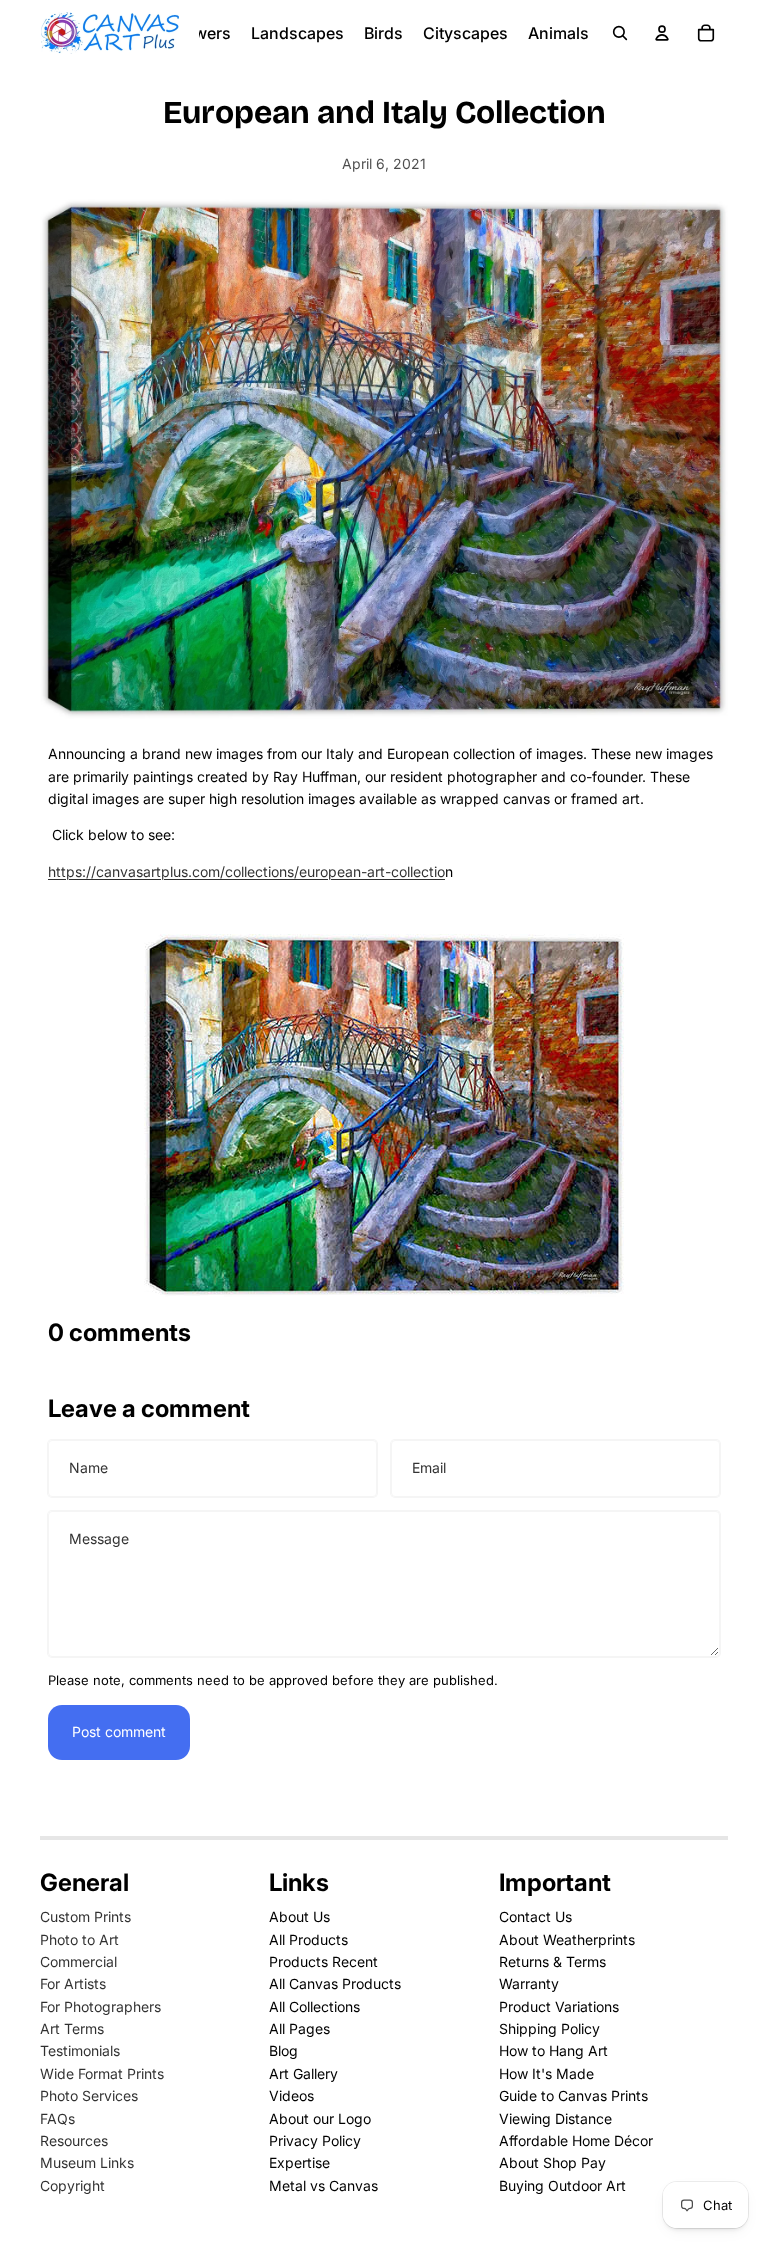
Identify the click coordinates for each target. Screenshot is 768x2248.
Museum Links (87, 2162)
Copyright (72, 2185)
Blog (283, 2050)
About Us (299, 1916)
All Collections (314, 2006)
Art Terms (72, 2028)
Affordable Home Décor (576, 2140)
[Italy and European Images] (384, 1115)
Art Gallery (303, 2073)
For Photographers (100, 2006)
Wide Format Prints (102, 2073)
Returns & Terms (552, 1961)
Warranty (529, 1983)
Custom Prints (85, 1916)
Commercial (78, 1961)
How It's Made (546, 2073)
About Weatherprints (567, 1939)
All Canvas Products (335, 1983)
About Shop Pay (552, 2162)
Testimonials (80, 2050)
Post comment (119, 1731)
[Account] (662, 33)
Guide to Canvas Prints (573, 2095)
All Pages (299, 2028)
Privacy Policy (315, 2140)
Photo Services (89, 2095)
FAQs (57, 2118)
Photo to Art (79, 1939)
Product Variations (559, 2006)
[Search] (620, 33)
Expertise (299, 2162)
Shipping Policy (549, 2028)
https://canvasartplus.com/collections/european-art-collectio (246, 871)
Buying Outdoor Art (562, 2185)
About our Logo (320, 2118)
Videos (291, 2095)
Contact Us (535, 1916)
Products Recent (323, 1961)
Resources (74, 2140)
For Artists (73, 1983)
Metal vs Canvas (323, 2185)
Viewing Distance (555, 2118)
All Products (308, 1939)
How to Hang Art (553, 2050)
